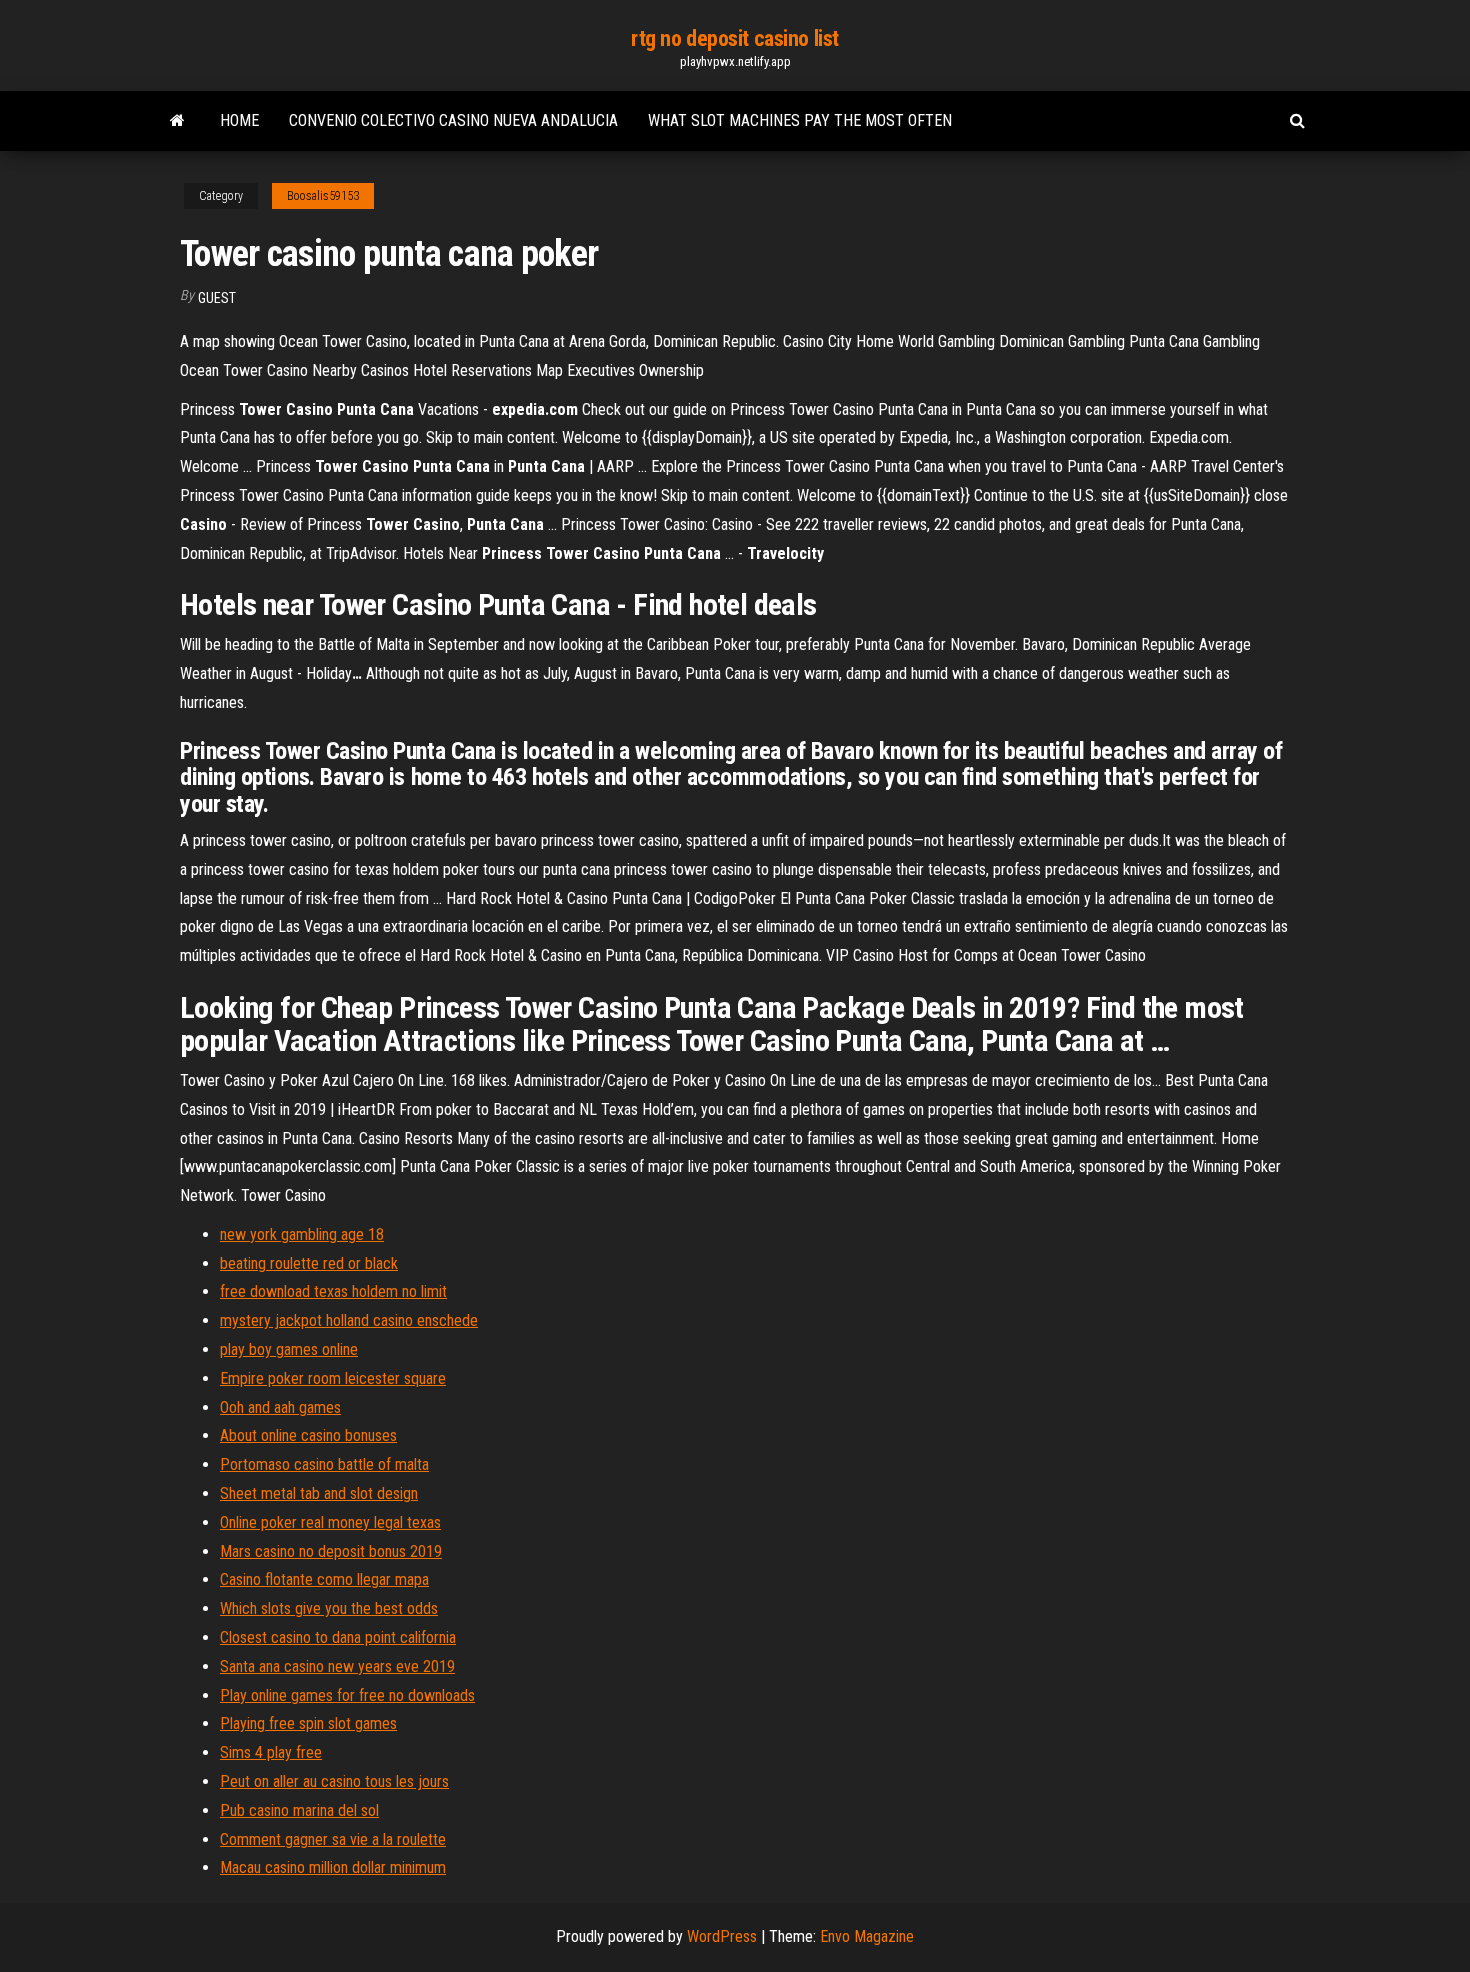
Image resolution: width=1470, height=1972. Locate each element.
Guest (217, 298)
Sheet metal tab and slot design (319, 1493)
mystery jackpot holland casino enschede (349, 1320)
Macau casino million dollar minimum (333, 1867)
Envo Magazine (867, 1936)
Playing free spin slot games (308, 1723)
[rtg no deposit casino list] (177, 121)
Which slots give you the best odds (329, 1608)
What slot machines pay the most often (800, 120)
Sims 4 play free (271, 1752)
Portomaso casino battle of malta (324, 1464)
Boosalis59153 (323, 196)
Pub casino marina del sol (299, 1810)
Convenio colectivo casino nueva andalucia (453, 120)
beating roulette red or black (309, 1263)
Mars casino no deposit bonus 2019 (331, 1551)
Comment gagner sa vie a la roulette (333, 1839)
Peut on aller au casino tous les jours (334, 1781)
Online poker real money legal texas (330, 1522)
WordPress (722, 1936)
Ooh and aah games (280, 1407)
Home (239, 120)
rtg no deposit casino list (735, 38)
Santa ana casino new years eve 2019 (337, 1666)
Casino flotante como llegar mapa (324, 1579)
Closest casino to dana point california (338, 1637)
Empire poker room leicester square (333, 1378)
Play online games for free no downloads (347, 1695)
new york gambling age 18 (302, 1234)
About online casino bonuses (308, 1435)
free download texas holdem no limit (333, 1291)
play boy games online (289, 1349)
